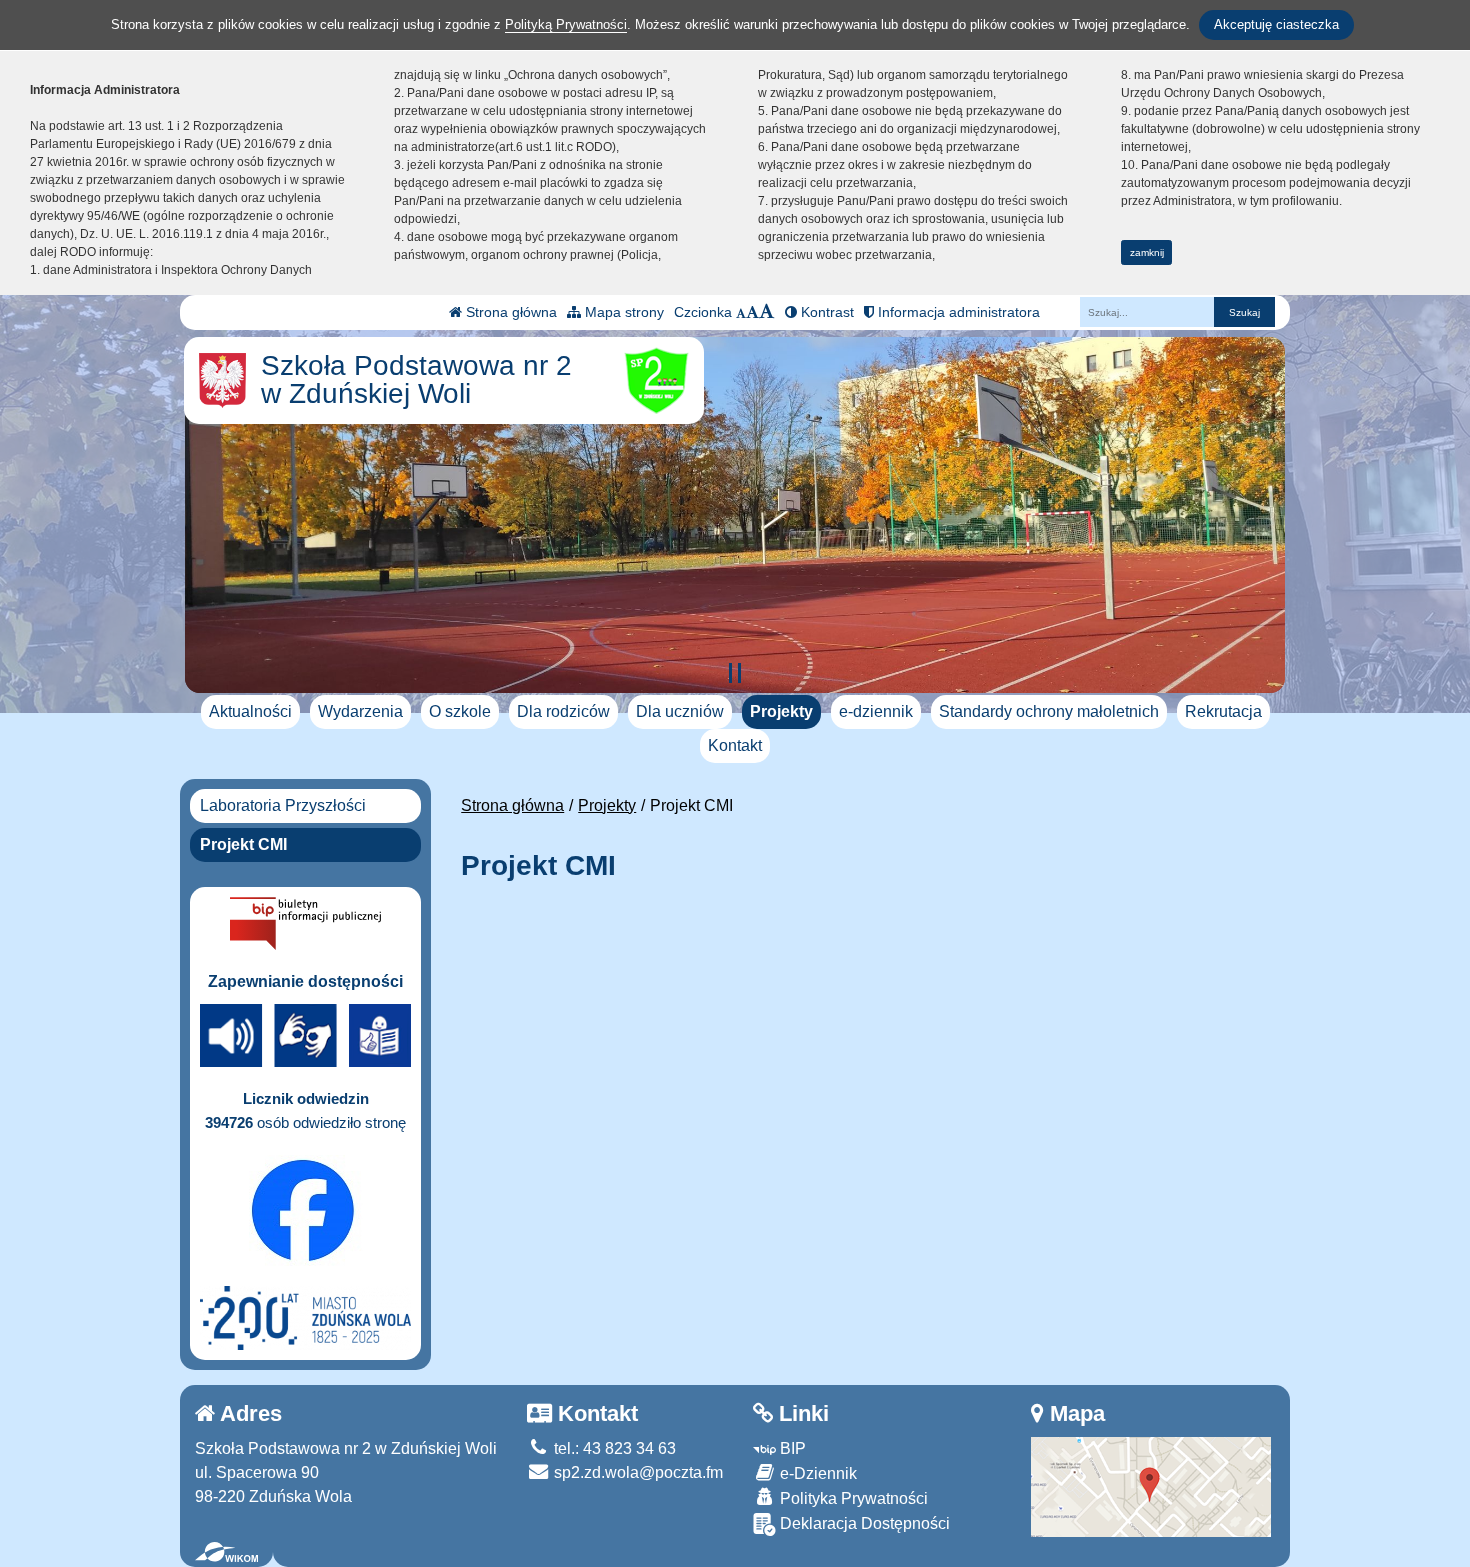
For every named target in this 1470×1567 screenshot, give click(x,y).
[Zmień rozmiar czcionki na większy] (752, 312)
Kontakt (735, 745)
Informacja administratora (957, 312)
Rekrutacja (1223, 711)
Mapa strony (622, 312)
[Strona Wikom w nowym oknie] (226, 1552)
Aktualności (250, 711)
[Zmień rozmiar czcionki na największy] (767, 312)
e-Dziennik (816, 1473)
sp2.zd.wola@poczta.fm (636, 1472)
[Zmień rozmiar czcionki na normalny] (741, 312)
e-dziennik (876, 711)
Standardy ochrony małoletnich (1049, 711)
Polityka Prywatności (852, 1498)
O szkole (460, 711)
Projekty (781, 711)
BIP (791, 1448)
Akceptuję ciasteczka (1276, 24)
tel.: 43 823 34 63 (613, 1448)
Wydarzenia (360, 711)
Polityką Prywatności (566, 24)
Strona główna (509, 312)
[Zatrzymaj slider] (735, 673)
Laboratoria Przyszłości (283, 805)
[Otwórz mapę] (1151, 1485)
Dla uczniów (680, 711)
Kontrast (825, 312)
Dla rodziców (563, 711)
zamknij (1147, 252)
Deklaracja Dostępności (863, 1523)
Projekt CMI (243, 844)
